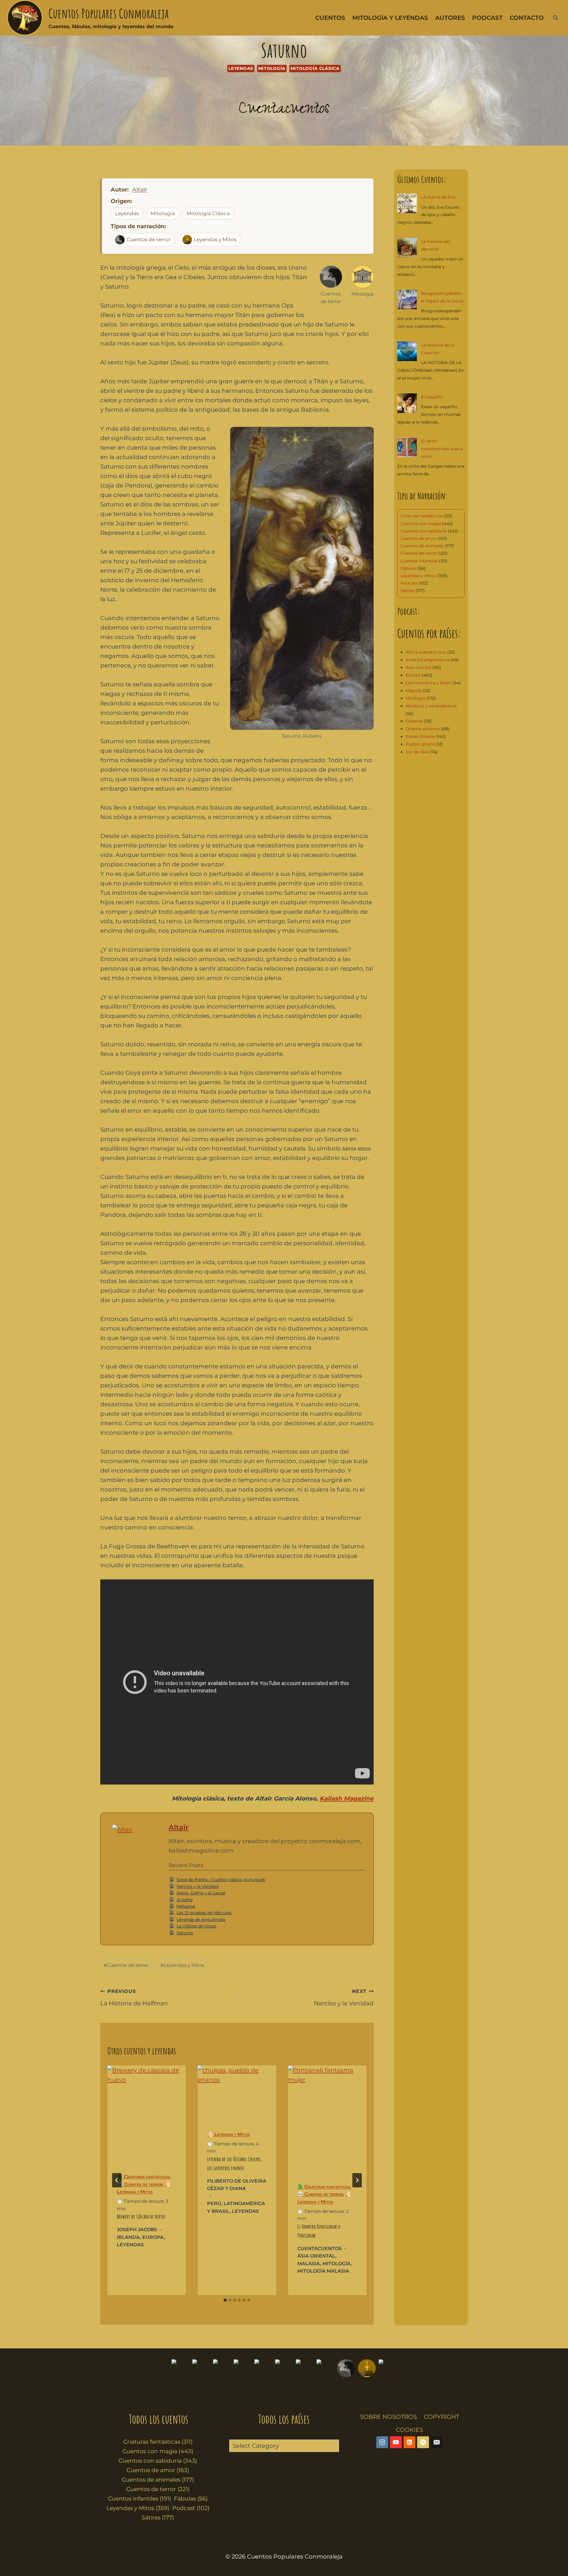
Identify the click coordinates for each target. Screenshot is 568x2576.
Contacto (527, 18)
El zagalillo (432, 397)
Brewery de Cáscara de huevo (141, 2217)
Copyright (442, 2417)
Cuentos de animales (422, 546)
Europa (153, 2237)
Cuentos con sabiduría (424, 531)
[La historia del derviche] (407, 248)
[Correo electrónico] (437, 2442)
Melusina (186, 1906)
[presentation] (147, 2113)
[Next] (357, 2180)
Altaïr (140, 190)
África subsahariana (426, 652)
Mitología (272, 68)
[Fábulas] (243, 2376)
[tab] (225, 2300)
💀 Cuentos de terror (140, 2184)
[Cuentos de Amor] (325, 2376)
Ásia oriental (316, 2256)
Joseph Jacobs (137, 2230)
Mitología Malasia (323, 2271)
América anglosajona (427, 660)
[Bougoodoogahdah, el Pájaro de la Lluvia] (407, 300)
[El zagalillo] (407, 403)
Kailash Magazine (347, 1798)
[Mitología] (388, 2376)
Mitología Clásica (315, 68)
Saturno (185, 1933)
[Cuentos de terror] (346, 2376)
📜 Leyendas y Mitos (229, 2134)
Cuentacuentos (284, 110)
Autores (450, 18)
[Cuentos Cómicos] (222, 2376)
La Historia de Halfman (134, 1998)
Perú (214, 2203)
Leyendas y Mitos (215, 239)
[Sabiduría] (284, 2376)
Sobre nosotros (388, 2417)
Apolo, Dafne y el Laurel (201, 1893)
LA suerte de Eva (438, 197)
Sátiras (408, 590)
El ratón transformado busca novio (442, 449)
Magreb (414, 691)
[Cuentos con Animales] (305, 2376)
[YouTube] (396, 2442)
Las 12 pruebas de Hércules (204, 1913)
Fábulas (409, 568)
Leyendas (241, 68)
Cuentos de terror (149, 239)
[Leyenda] (367, 2376)
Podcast (487, 18)
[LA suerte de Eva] (407, 203)
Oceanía (414, 721)
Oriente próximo (423, 729)
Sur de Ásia (417, 752)
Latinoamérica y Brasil (429, 683)
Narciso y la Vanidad (197, 1886)
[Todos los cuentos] (180, 2376)
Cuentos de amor (418, 538)
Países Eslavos (420, 736)
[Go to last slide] (117, 2180)
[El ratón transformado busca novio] (407, 447)
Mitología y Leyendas (390, 18)
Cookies (409, 2430)
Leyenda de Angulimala (201, 1919)
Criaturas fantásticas (422, 516)
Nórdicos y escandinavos (431, 706)
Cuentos (330, 18)
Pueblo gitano (420, 744)
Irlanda (128, 2237)
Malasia (309, 2264)
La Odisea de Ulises (196, 1926)
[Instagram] (382, 2442)
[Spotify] (423, 2442)
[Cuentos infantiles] (201, 2376)
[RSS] (409, 2442)
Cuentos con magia (421, 524)
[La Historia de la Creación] (407, 351)
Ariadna (185, 1900)
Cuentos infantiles (419, 561)
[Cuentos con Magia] (263, 2376)
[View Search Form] (556, 18)
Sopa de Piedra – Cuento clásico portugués (221, 1880)
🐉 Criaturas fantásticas (143, 2177)
